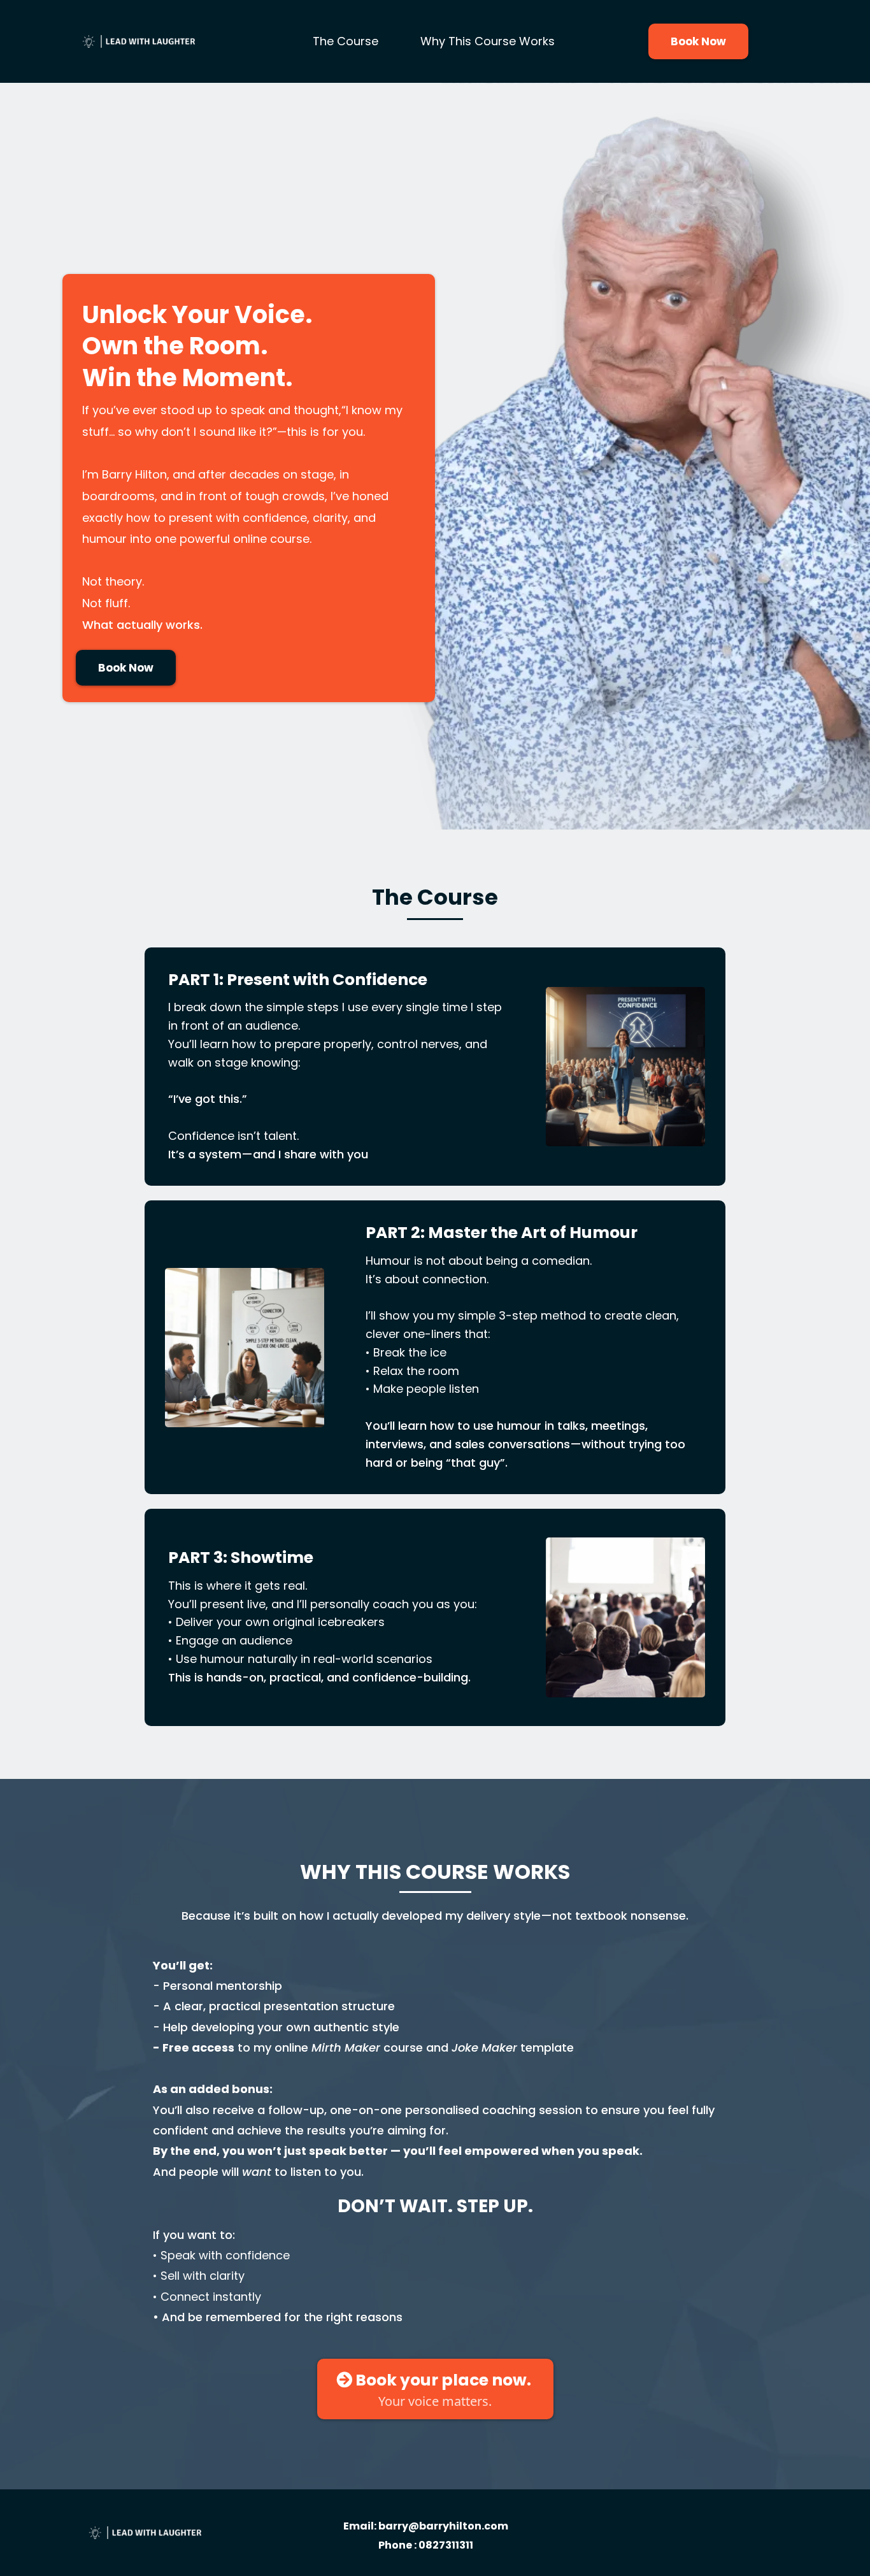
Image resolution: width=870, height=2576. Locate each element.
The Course (346, 41)
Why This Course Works (488, 41)
